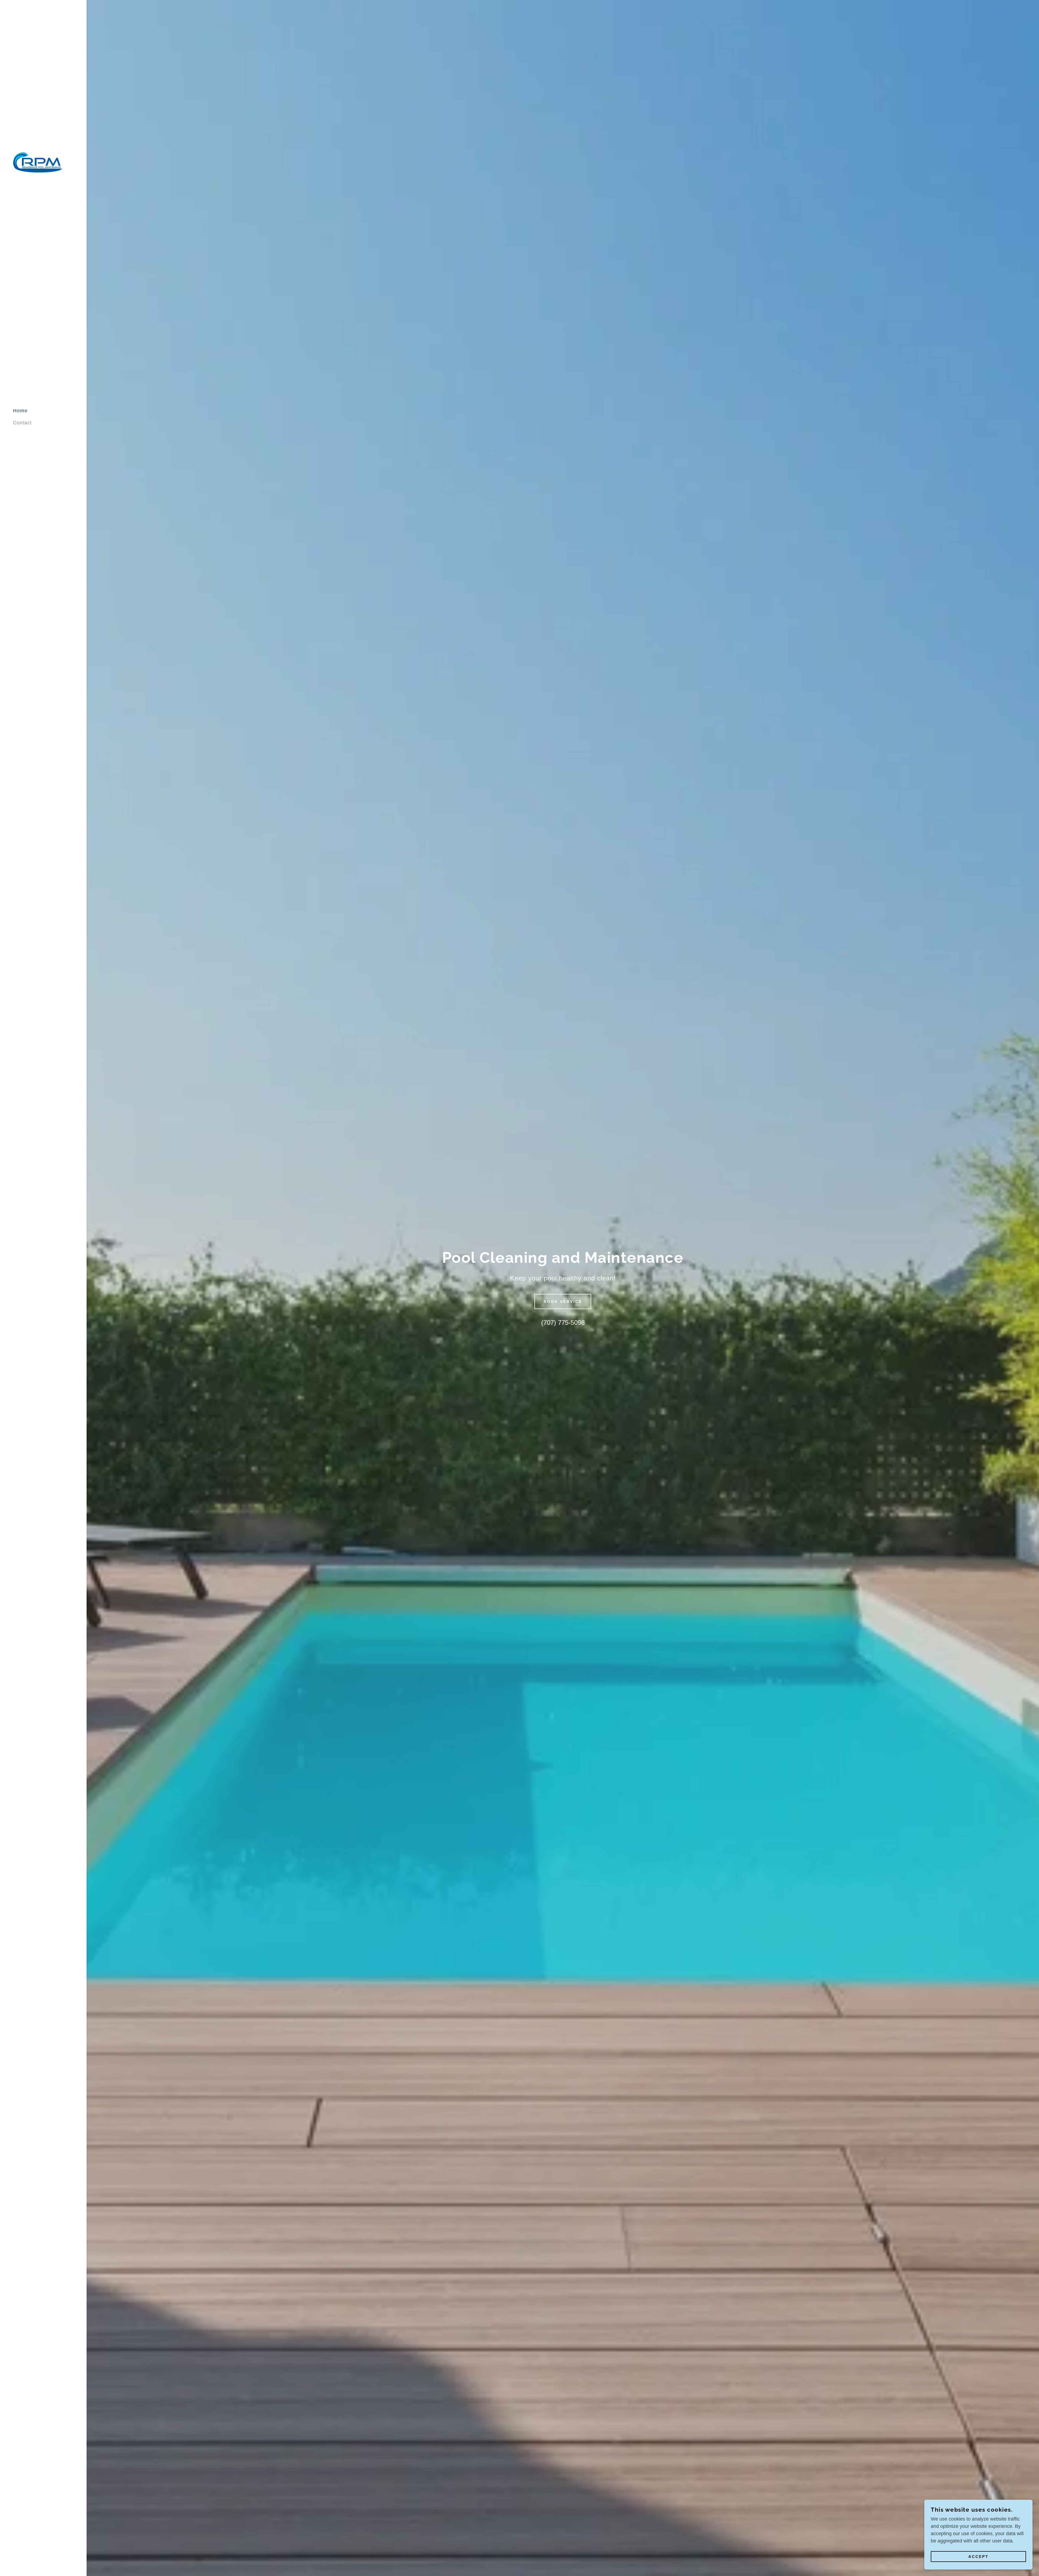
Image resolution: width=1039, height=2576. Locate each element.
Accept (979, 2557)
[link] (38, 162)
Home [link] (20, 411)
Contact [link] (22, 423)
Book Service (563, 1302)
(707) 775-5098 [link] (563, 1322)
